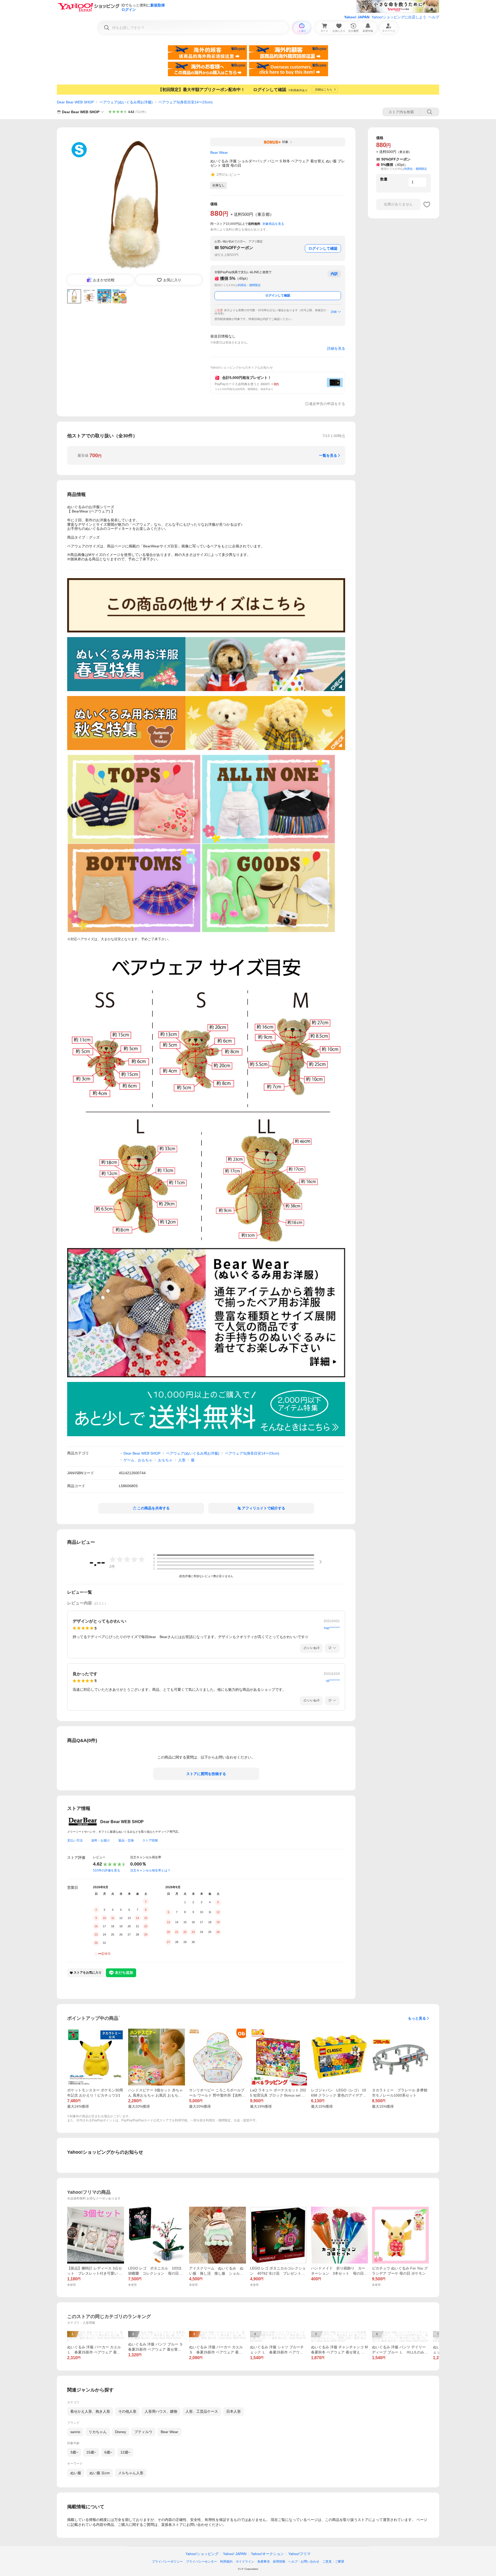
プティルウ (143, 2432)
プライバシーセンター (202, 2562)
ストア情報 (150, 1840)
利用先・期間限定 (249, 285)
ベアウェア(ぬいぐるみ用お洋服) (126, 102)
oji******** (333, 1681)
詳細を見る (336, 348)
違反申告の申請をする (327, 404)
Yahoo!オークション (267, 2554)
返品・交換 (126, 1840)
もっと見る (417, 2018)
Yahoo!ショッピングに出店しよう (399, 17)
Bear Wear (169, 2432)
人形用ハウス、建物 (161, 2411)
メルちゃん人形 (131, 2473)
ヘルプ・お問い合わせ (304, 2562)
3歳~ (74, 2452)
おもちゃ (165, 1460)
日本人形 (234, 2411)
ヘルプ (434, 17)
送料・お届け (100, 1840)
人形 (182, 1460)
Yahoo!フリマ (299, 2554)
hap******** (332, 1628)
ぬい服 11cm (100, 2473)
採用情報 (279, 2562)
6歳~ (108, 2452)
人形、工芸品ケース (202, 2411)
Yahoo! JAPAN (357, 17)
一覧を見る (328, 455)
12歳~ (125, 2452)
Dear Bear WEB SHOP (75, 102)
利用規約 (226, 2562)
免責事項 (263, 2562)
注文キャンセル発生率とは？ (150, 1870)
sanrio (75, 2432)
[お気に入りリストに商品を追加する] (427, 204)
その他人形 (127, 2411)
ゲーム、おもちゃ (138, 1460)
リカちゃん (98, 2432)
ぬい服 (76, 2473)
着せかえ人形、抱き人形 (90, 2411)
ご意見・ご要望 (333, 2562)
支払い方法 (75, 1840)
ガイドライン (245, 2562)
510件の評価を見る (107, 1870)
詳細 (334, 312)
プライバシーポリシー (167, 2562)
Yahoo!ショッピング (202, 2554)
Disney (121, 2432)
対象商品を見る (273, 224)
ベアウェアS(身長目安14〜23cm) (185, 102)
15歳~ (91, 2452)
